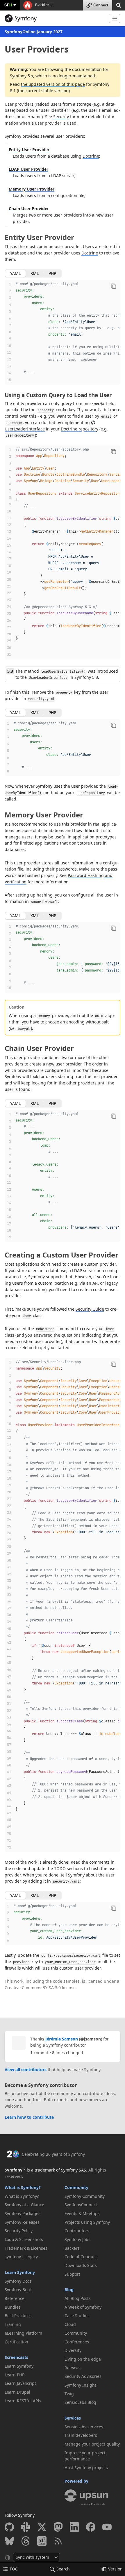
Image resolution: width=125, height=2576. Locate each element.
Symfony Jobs (77, 2239)
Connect (101, 5)
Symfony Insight (80, 2385)
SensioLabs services (84, 2427)
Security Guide (90, 1309)
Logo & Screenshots (24, 2239)
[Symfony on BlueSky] (9, 2541)
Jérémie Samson (62, 2039)
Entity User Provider (29, 150)
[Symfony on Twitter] (42, 2527)
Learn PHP (15, 2375)
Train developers (81, 2435)
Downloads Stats (81, 2265)
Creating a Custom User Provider (61, 1255)
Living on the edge (83, 2359)
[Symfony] (55, 18)
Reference (15, 2298)
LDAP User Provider (28, 169)
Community (76, 2187)
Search (63, 2569)
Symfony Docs (18, 2281)
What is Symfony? (23, 2187)
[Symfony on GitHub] (9, 2527)
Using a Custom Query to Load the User (58, 395)
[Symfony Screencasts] (42, 2541)
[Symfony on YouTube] (107, 2527)
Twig (69, 2394)
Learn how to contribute (29, 2117)
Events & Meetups (82, 2213)
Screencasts (16, 2357)
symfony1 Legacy (21, 2257)
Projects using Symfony (87, 2222)
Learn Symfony (20, 2272)
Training (13, 2324)
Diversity (73, 2350)
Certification (16, 2342)
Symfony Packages (23, 2213)
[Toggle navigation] (115, 19)
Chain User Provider (29, 209)
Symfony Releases (22, 2222)
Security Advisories (83, 2376)
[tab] (15, 273)
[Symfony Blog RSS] (58, 2541)
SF (8, 5)
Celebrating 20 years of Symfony (53, 2154)
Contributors (77, 2231)
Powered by (76, 2481)
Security (61, 117)
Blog (69, 2290)
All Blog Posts (78, 2298)
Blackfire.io (43, 5)
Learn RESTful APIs (23, 2401)
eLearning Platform (23, 2333)
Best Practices (18, 2316)
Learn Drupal (17, 2392)
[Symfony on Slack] (26, 2527)
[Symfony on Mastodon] (58, 2527)
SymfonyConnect (81, 2205)
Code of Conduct (81, 2257)
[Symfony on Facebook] (91, 2527)
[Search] (119, 5)
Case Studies (77, 2316)
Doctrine (91, 156)
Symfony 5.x (22, 76)
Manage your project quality (92, 2444)
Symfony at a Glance (24, 2205)
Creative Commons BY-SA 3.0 (33, 1988)
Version (115, 2569)
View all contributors (26, 2070)
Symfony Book (18, 2290)
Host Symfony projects (86, 2468)
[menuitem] (33, 2196)
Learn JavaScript (20, 2383)
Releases (73, 2368)
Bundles (13, 2307)
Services (73, 2418)
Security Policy (19, 2231)
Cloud (70, 2324)
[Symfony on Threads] (26, 2541)
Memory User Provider (32, 189)
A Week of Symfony (83, 2307)
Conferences (77, 2342)
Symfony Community (85, 2196)
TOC (14, 2569)
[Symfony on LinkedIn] (74, 2527)
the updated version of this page (53, 84)
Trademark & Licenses (26, 2248)
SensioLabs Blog (80, 2402)
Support (72, 2274)
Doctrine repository (80, 429)
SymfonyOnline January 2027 (34, 32)
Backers (72, 2248)
